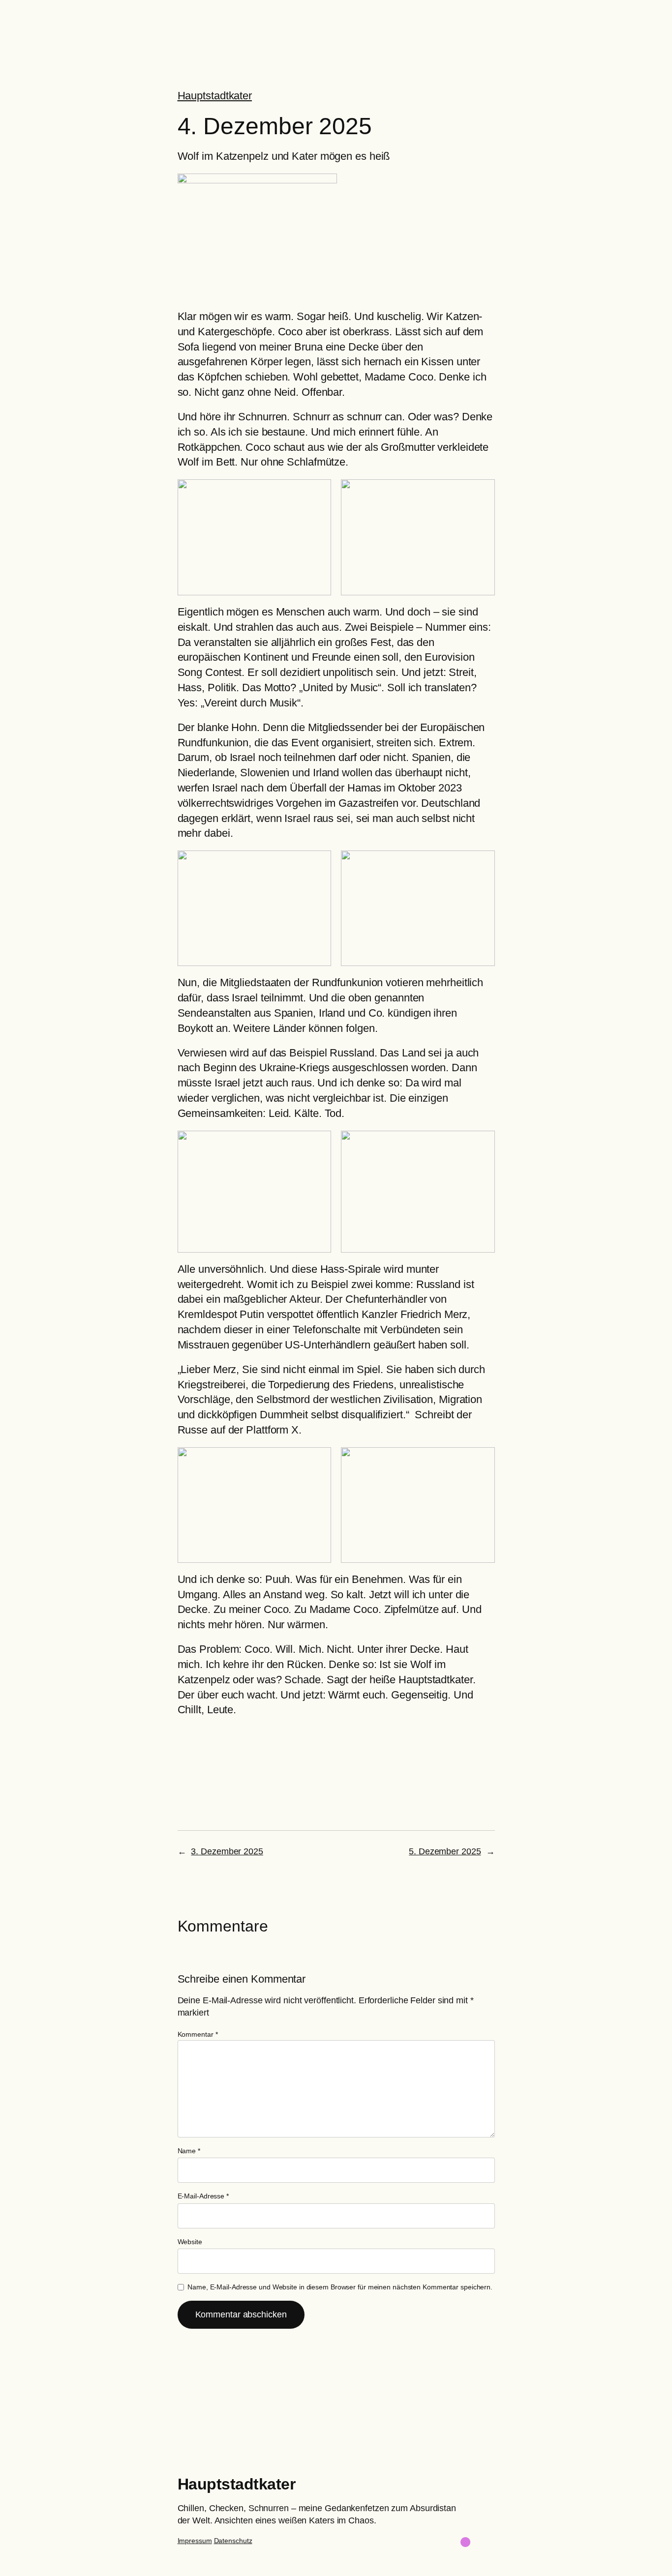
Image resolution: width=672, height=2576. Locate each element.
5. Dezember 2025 (445, 1851)
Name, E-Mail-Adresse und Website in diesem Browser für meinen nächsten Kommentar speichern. (340, 2287)
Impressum (195, 2541)
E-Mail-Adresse (203, 2196)
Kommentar (198, 2034)
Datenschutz (233, 2541)
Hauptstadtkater (215, 96)
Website (190, 2242)
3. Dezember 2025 (227, 1851)
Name (189, 2151)
